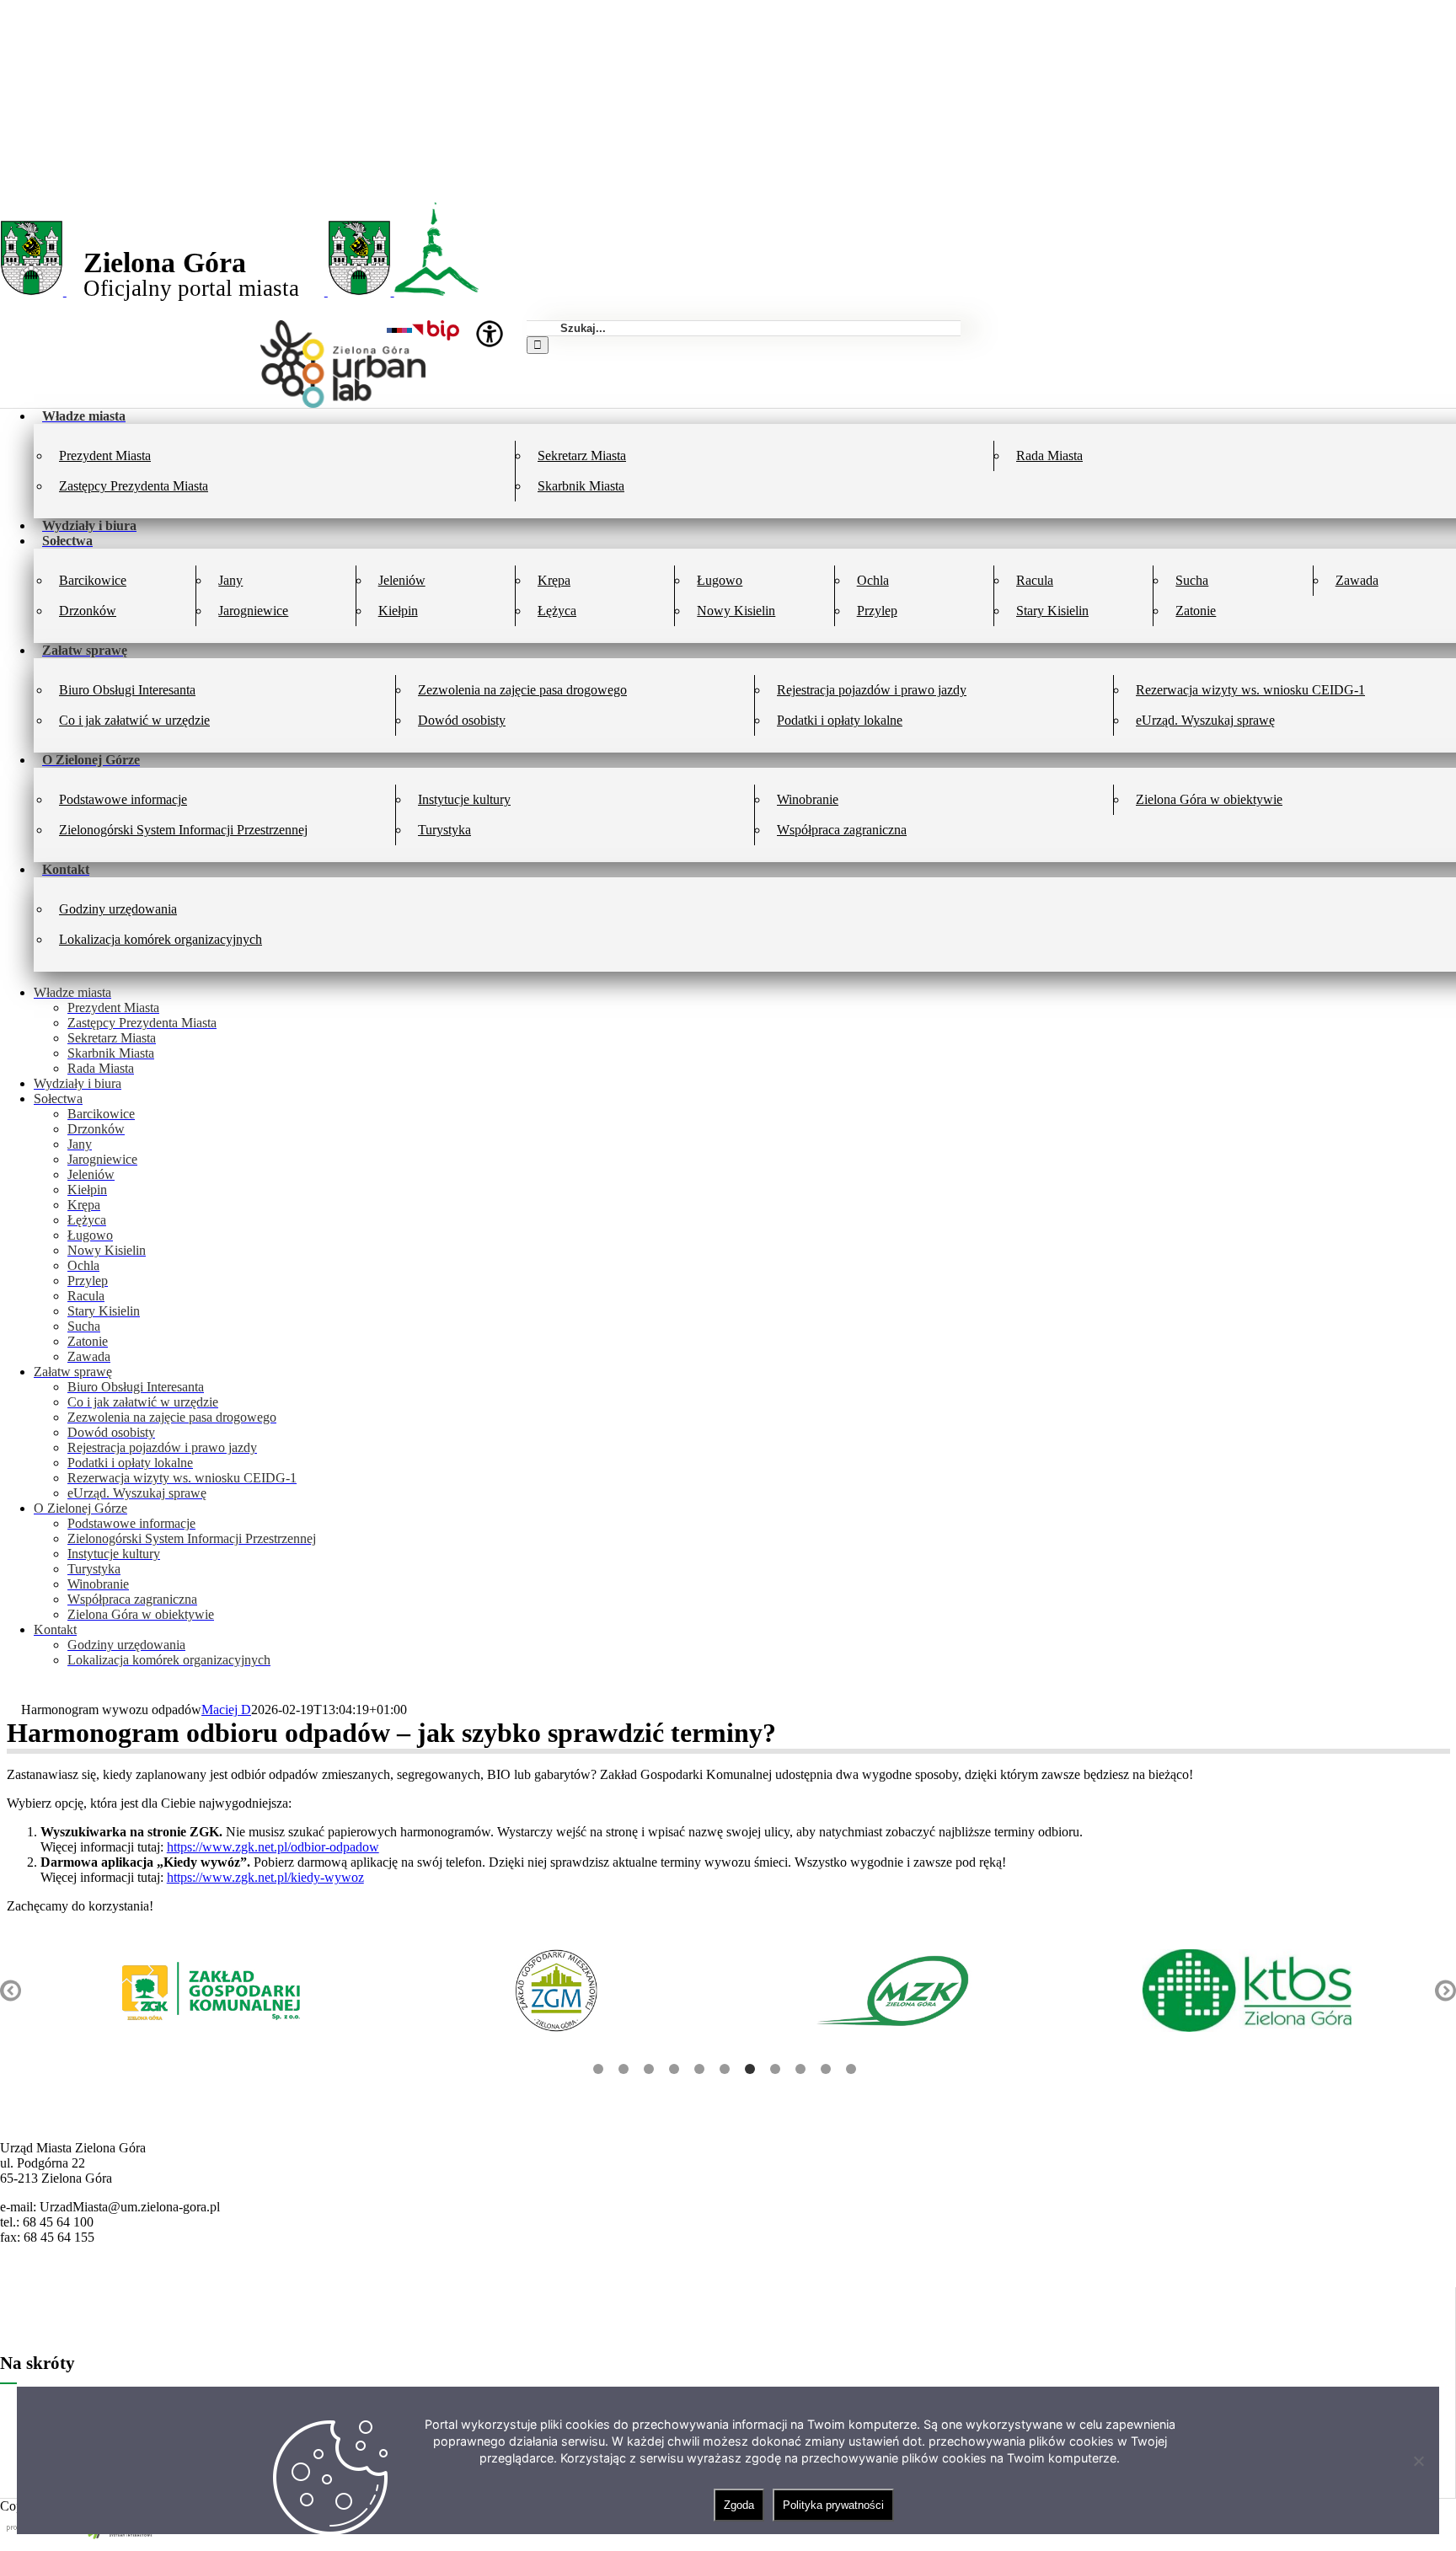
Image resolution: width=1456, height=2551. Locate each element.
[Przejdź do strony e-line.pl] (84, 2543)
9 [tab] (800, 2069)
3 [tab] (649, 2069)
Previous (11, 1991)
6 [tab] (725, 2069)
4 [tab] (674, 2069)
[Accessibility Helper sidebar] (490, 334)
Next (1445, 1991)
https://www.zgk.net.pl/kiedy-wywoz (265, 1877)
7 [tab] (750, 2069)
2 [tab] (624, 2069)
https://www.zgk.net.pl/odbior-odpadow (273, 1847)
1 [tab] (598, 2069)
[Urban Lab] (343, 403)
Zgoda (739, 2505)
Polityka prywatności (833, 2505)
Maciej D (226, 1710)
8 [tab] (775, 2069)
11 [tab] (851, 2069)
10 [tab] (826, 2069)
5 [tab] (699, 2069)
